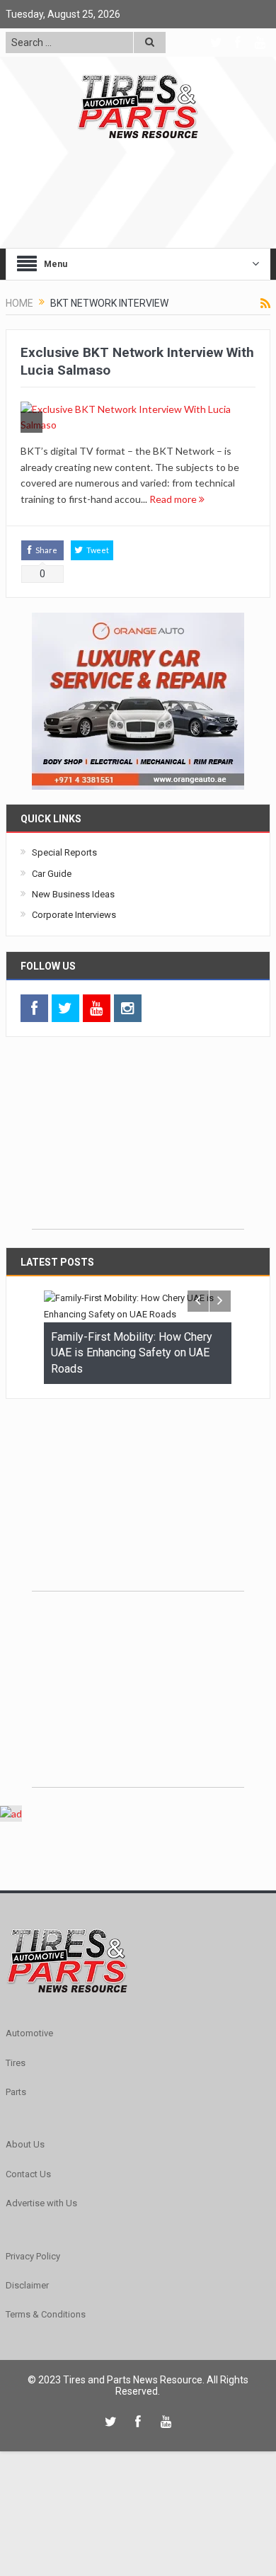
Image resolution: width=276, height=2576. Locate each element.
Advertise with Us (41, 2203)
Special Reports (64, 852)
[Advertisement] (138, 1140)
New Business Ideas (73, 894)
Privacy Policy (33, 2256)
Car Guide (52, 874)
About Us (25, 2144)
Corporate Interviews (74, 915)
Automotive (29, 2033)
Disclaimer (27, 2285)
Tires (16, 2062)
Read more (174, 499)
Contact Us (28, 2174)
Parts (16, 2092)
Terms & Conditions (46, 2314)
